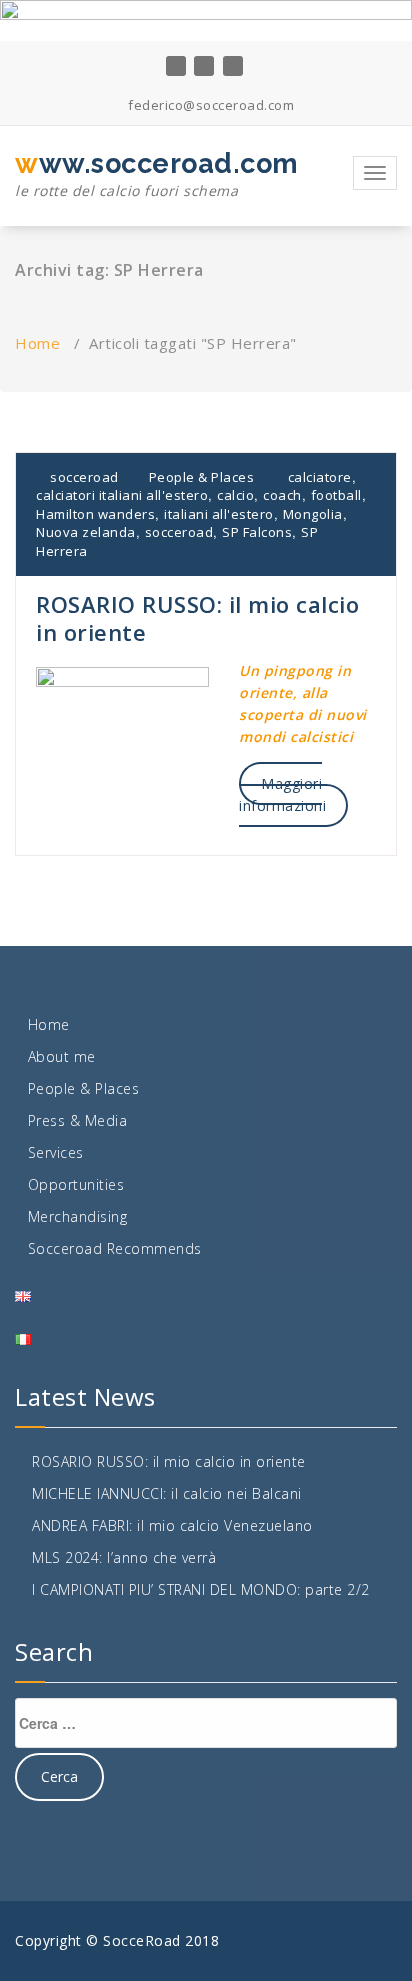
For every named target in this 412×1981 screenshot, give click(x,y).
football (336, 495)
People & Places (202, 477)
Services (56, 1152)
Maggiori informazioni (282, 794)
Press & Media (78, 1120)
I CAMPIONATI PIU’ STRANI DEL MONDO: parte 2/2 (201, 1589)
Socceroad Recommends (115, 1248)
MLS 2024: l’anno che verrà (124, 1557)
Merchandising (78, 1216)
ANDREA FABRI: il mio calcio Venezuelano (172, 1525)
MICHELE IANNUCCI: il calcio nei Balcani (167, 1493)
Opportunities (76, 1184)
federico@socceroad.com (209, 105)
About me (62, 1056)
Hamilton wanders (95, 514)
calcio (235, 495)
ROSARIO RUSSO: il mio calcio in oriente (197, 618)
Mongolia (313, 514)
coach (282, 495)
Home (37, 343)
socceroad (83, 477)
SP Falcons (257, 532)
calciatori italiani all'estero (122, 495)
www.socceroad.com (157, 174)
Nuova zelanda (86, 532)
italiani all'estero (219, 514)
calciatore (320, 477)
